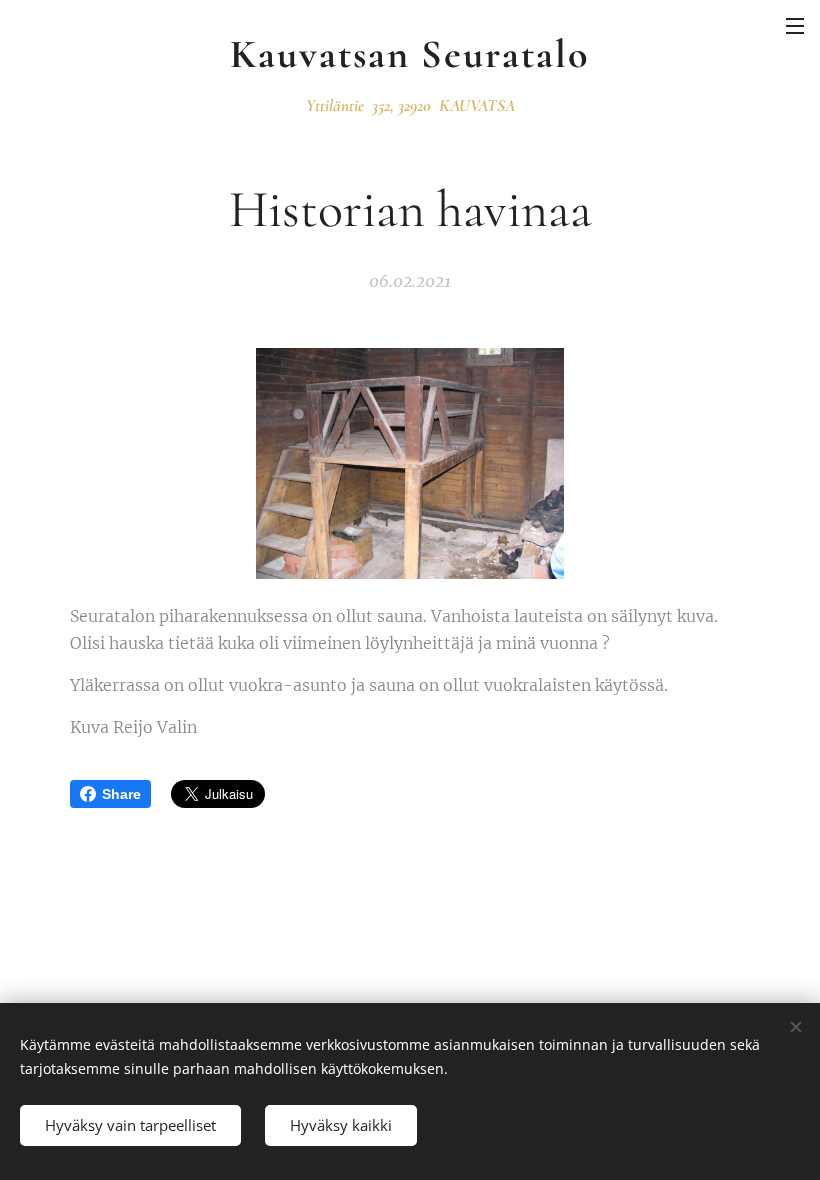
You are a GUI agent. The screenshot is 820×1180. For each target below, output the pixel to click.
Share (121, 794)
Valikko (795, 25)
